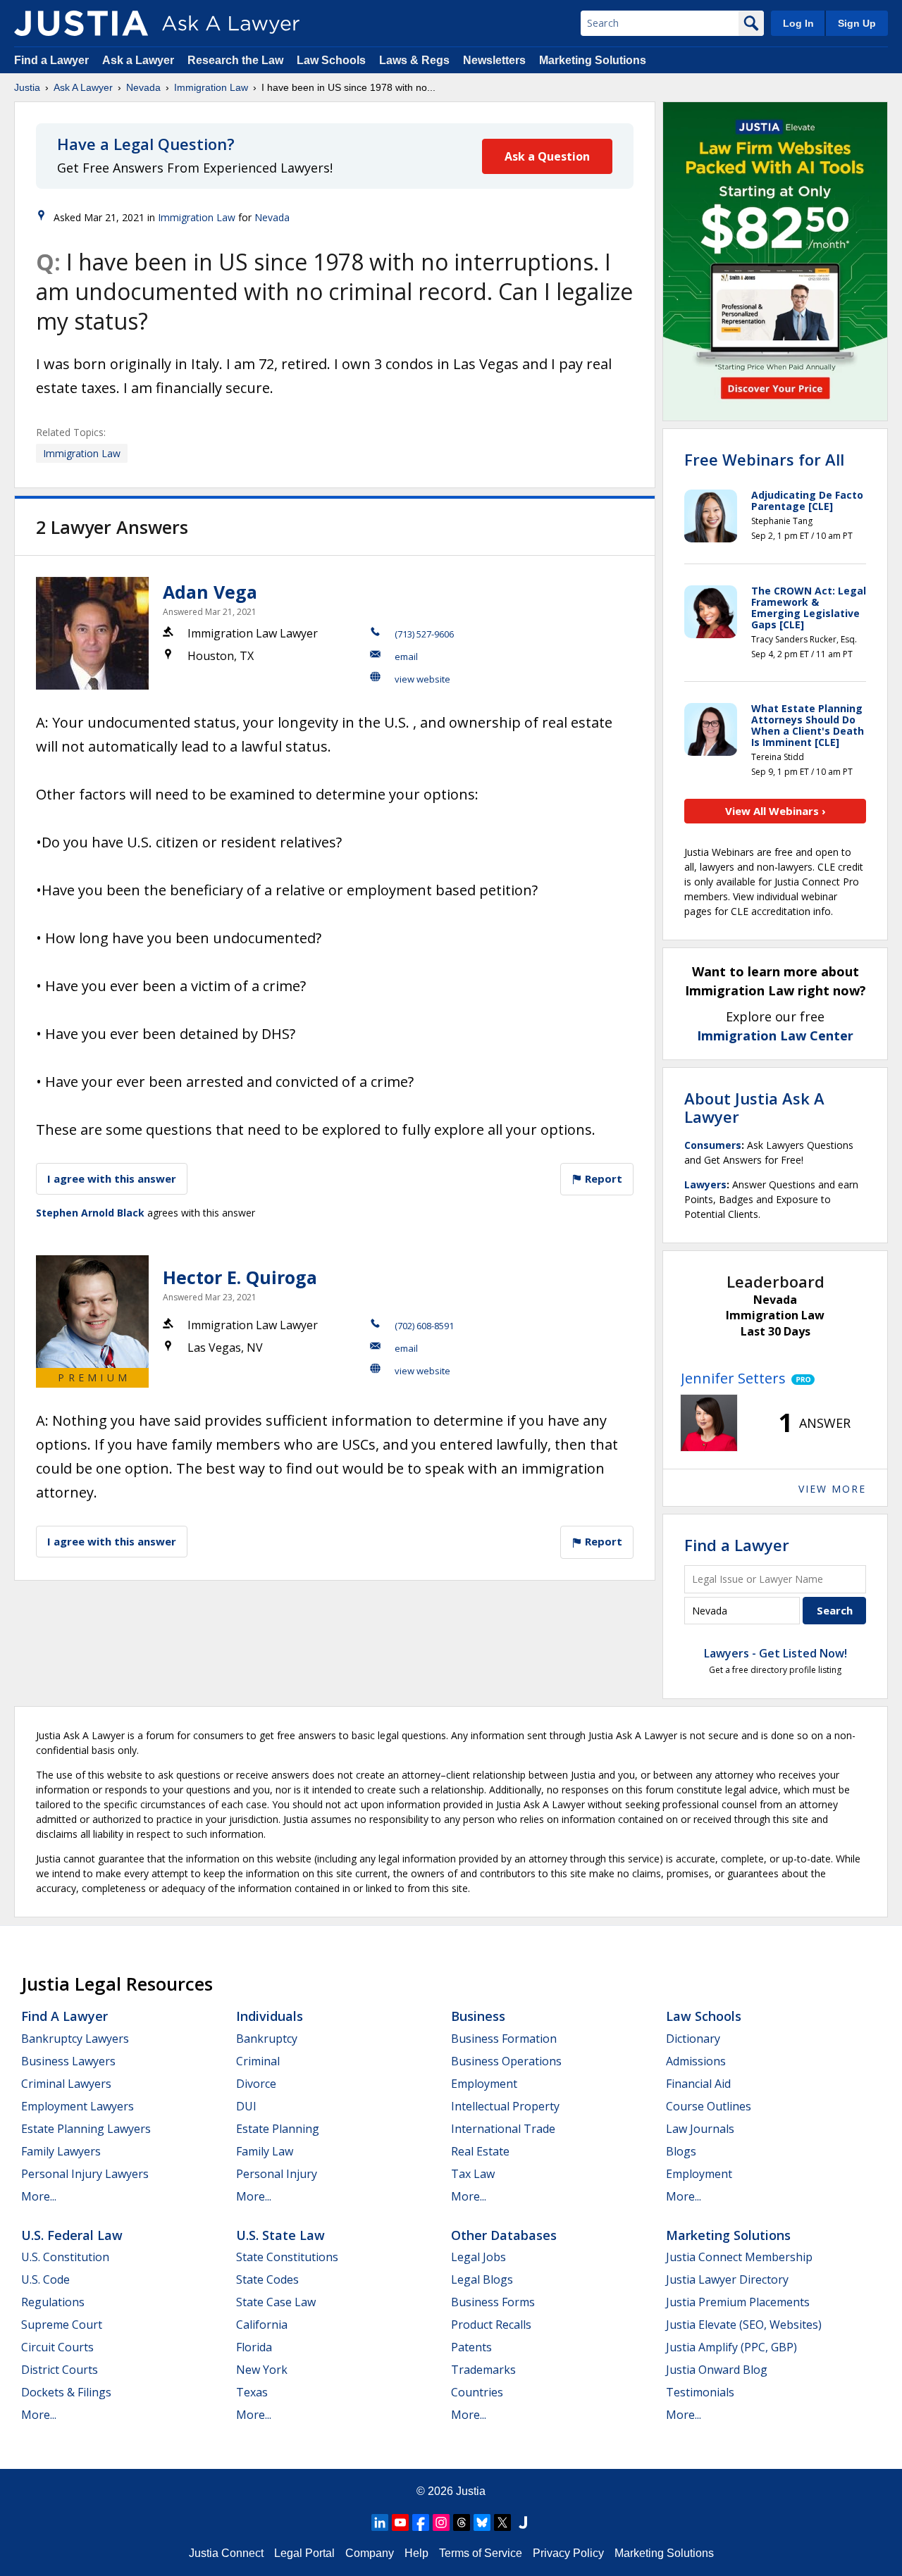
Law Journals (700, 2129)
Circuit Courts (57, 2347)
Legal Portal (304, 2553)
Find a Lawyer (51, 60)
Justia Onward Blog (717, 2370)
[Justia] (81, 23)
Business (478, 2016)
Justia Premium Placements (738, 2302)
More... (39, 2196)
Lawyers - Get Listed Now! (776, 1653)
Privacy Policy (568, 2553)
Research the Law (235, 60)
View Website (422, 679)
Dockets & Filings (66, 2392)
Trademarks (483, 2370)
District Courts (60, 2370)
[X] (502, 2522)
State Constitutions (287, 2257)
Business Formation (504, 2039)
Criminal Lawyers (66, 2084)
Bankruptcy (267, 2039)
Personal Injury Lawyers (85, 2174)
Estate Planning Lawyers (86, 2129)
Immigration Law (211, 87)
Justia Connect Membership (739, 2257)
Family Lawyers (61, 2151)
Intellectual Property (505, 2106)
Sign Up (857, 23)
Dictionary (693, 2039)
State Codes (267, 2279)
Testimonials (700, 2392)
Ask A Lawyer (83, 87)
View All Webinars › (776, 811)
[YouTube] (400, 2522)
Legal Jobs (478, 2257)
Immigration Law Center (775, 1035)
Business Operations (506, 2061)
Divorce (256, 2084)
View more (832, 1489)
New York (262, 2370)
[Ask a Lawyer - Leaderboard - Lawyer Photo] (709, 1423)
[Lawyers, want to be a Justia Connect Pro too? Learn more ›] (800, 1379)
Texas (252, 2392)
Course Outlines (709, 2106)
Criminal (258, 2061)
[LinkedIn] (380, 2522)
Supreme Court (62, 2325)
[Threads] (462, 2522)
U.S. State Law (280, 2235)
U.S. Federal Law (72, 2235)
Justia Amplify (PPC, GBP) (731, 2347)
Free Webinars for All (764, 459)
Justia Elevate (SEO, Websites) (744, 2325)
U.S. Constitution (65, 2257)
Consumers (713, 1145)
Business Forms (493, 2302)
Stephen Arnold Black (90, 1213)
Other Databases (504, 2235)
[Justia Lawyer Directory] (523, 2522)
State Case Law (276, 2302)
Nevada (143, 87)
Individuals (270, 2016)
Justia (27, 87)
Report (602, 1178)
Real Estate (480, 2151)
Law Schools (331, 60)
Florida (254, 2347)
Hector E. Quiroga (240, 1277)
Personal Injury (277, 2174)
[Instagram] (441, 2522)
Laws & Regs (414, 60)
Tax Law (473, 2174)
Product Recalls (491, 2325)
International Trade (503, 2129)
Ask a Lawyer (140, 60)
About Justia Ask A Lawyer (754, 1107)
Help (416, 2553)
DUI (246, 2106)
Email (406, 657)
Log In (798, 23)
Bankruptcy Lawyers (75, 2039)
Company (370, 2553)
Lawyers (705, 1184)
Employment (484, 2084)
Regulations (53, 2302)
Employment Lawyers (78, 2106)
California (262, 2325)
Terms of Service (481, 2553)
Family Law (265, 2151)
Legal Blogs (482, 2279)
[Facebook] (421, 2522)
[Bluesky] (482, 2522)
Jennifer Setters (733, 1378)
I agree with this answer (112, 1178)
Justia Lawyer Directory (727, 2279)
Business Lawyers (68, 2061)
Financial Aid (698, 2084)
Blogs (681, 2151)
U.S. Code (45, 2279)
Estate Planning (278, 2129)
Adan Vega (210, 592)
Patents (471, 2347)
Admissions (696, 2061)
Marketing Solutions (593, 60)
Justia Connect (226, 2553)
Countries (477, 2392)
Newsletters (494, 60)
